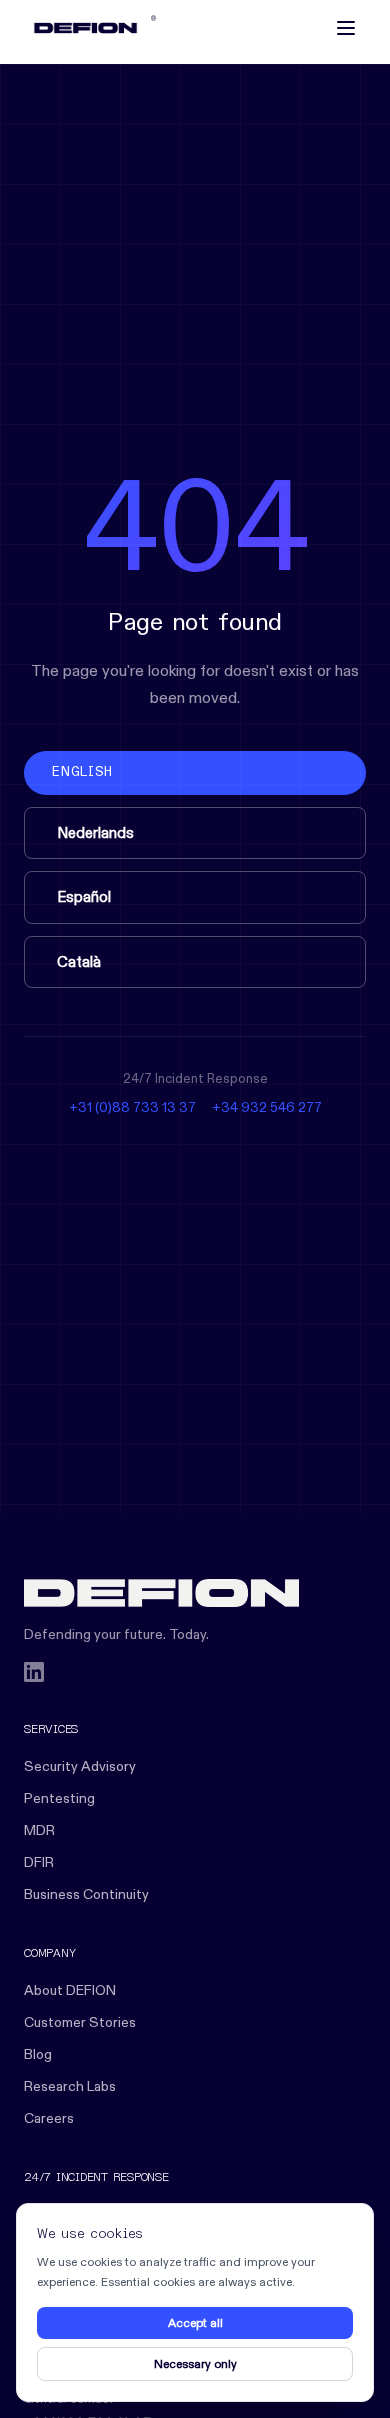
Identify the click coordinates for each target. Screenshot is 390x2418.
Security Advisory (80, 1766)
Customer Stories (80, 2022)
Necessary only (195, 2363)
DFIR (39, 1862)
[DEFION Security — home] (195, 1593)
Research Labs (70, 2086)
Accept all (195, 2322)
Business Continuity (86, 1894)
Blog (38, 2054)
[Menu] (346, 28)
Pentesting (59, 1798)
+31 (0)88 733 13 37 (132, 1107)
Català (79, 961)
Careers (49, 2118)
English (82, 772)
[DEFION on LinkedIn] (34, 1672)
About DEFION (70, 1990)
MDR (39, 1830)
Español (84, 896)
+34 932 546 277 (267, 1107)
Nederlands (95, 832)
